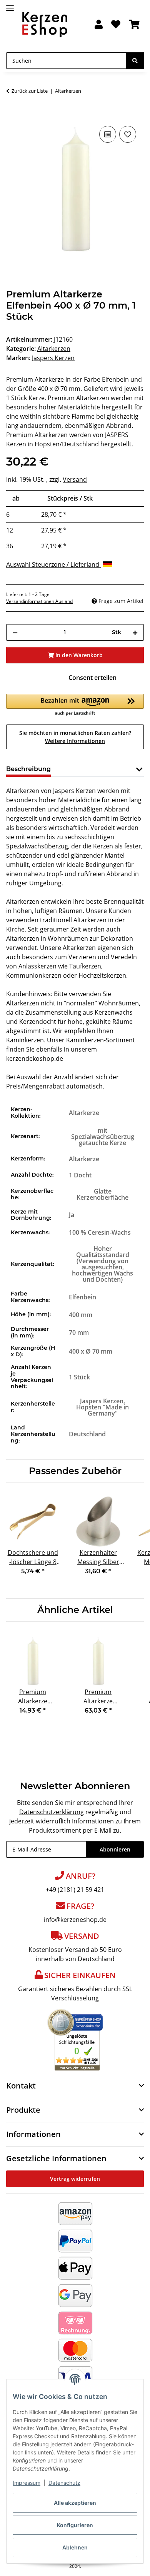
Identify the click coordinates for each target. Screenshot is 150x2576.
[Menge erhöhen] (135, 632)
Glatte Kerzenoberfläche (102, 1194)
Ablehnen (75, 2547)
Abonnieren (115, 1849)
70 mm (79, 1332)
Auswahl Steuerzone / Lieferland (53, 564)
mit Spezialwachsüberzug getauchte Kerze (103, 1137)
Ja (72, 1215)
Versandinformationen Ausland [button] (39, 601)
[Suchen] (135, 61)
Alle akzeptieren (75, 2503)
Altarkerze (84, 1113)
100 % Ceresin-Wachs (100, 1232)
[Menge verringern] (15, 632)
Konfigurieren (75, 2525)
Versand (75, 479)
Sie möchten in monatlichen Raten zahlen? (75, 737)
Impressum (27, 2483)
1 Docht (80, 1175)
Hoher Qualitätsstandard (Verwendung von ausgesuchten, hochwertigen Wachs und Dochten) (102, 1264)
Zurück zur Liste (30, 91)
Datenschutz (64, 2483)
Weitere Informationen (75, 741)
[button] (99, 25)
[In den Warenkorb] (12, 115)
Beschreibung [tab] (28, 769)
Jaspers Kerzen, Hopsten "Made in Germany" (102, 1407)
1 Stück (79, 1377)
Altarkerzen (54, 349)
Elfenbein (82, 1297)
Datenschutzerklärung (52, 1812)
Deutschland (87, 1434)
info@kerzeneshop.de (75, 1920)
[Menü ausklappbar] (10, 5)
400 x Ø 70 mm (91, 1351)
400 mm (81, 1315)
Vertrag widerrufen (75, 2179)
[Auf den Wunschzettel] (128, 134)
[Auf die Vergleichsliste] (108, 134)
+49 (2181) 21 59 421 (75, 1890)
